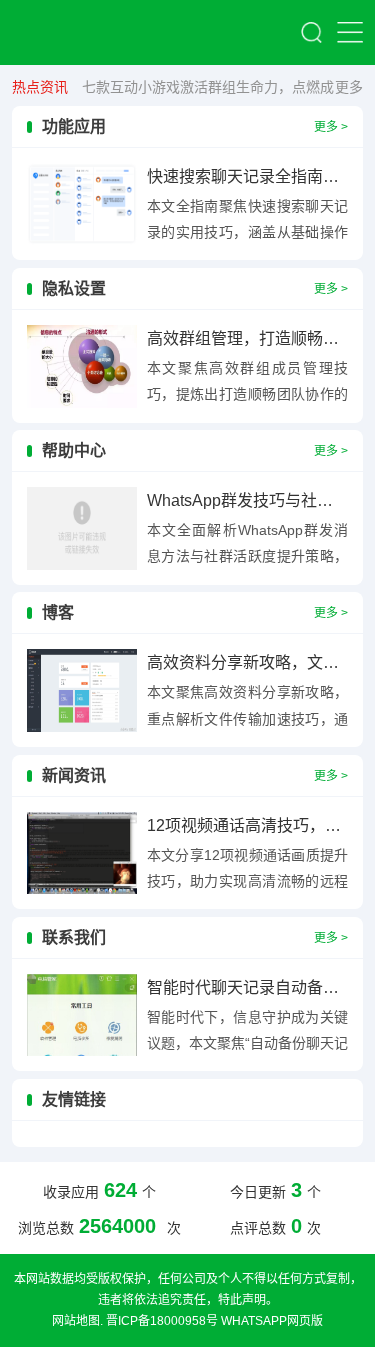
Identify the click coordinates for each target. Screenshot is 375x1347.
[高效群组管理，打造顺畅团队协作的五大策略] (82, 366)
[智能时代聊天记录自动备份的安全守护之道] (82, 1015)
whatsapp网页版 (272, 1321)
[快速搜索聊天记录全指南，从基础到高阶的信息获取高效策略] (82, 204)
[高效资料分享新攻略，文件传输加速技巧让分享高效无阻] (82, 690)
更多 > (331, 127)
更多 (349, 87)
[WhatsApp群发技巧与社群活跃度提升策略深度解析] (82, 528)
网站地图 (76, 1321)
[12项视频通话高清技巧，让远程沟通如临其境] (82, 853)
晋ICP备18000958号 (162, 1321)
